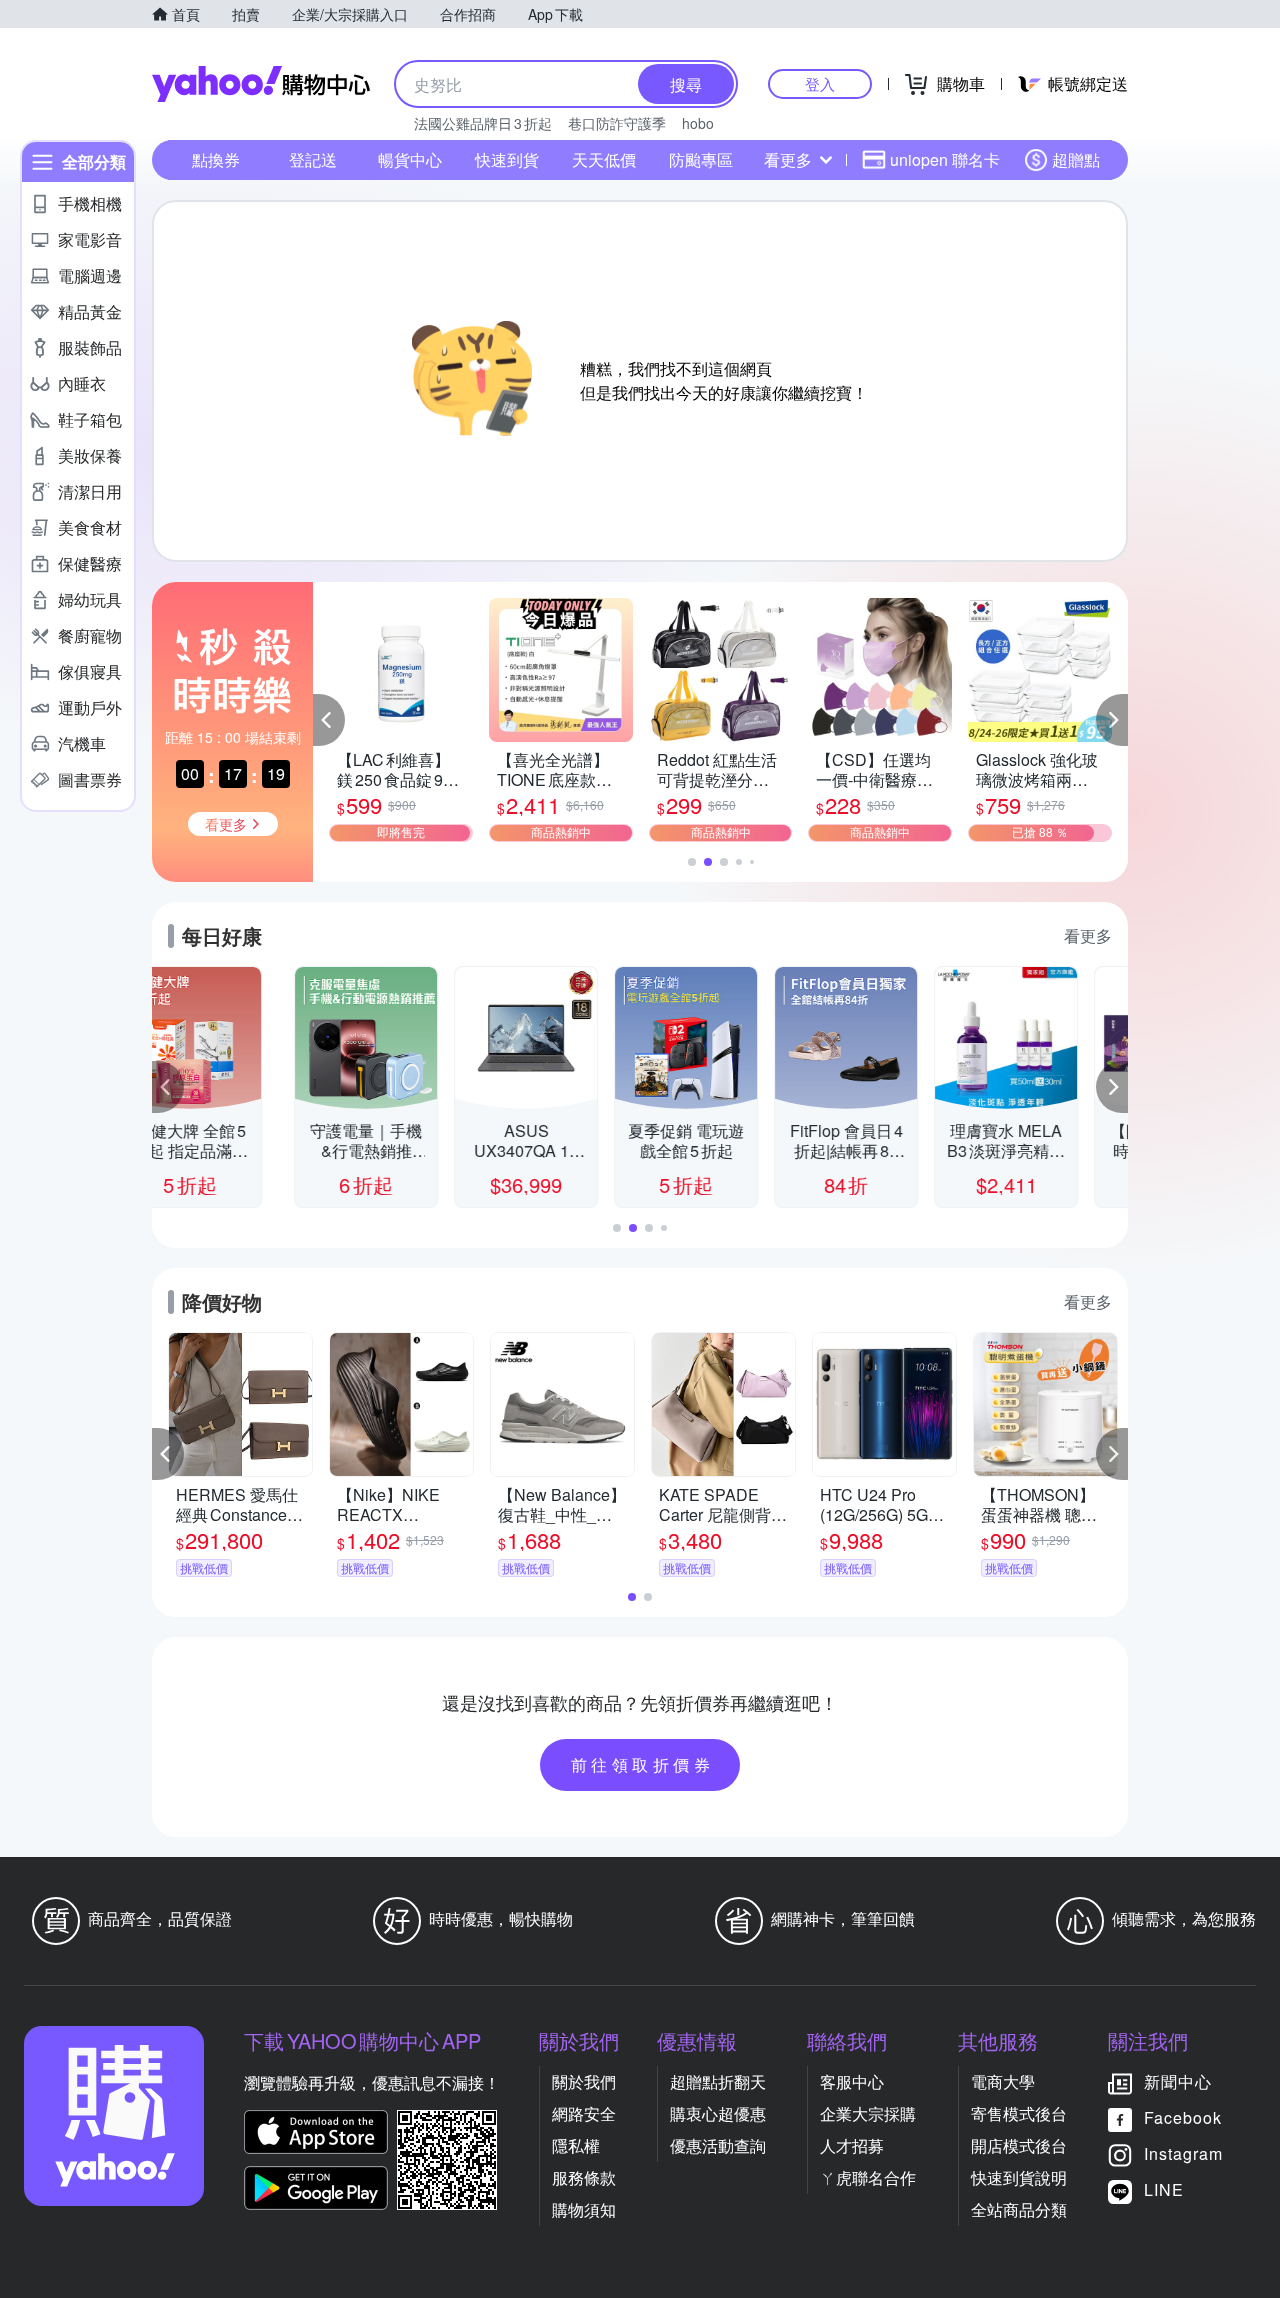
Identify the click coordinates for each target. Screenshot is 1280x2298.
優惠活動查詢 (718, 2145)
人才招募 (852, 2145)
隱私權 (576, 2145)
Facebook (1183, 2117)
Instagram (1183, 2153)
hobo (698, 123)
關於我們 (584, 2081)
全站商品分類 (1019, 2209)
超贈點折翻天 (718, 2081)
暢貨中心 (410, 159)
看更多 (788, 159)
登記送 (313, 159)
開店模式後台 (1019, 2145)
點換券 (216, 159)
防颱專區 (701, 159)
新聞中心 (1178, 2081)
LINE (1164, 2189)
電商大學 (1003, 2081)
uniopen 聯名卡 (945, 159)
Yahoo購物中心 (261, 84)
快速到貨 (507, 159)
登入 (820, 83)
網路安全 (584, 2113)
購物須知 (584, 2209)
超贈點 (1076, 159)
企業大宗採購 (868, 2113)
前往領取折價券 (643, 1764)
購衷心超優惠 (718, 2113)
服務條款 (584, 2177)
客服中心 (852, 2081)
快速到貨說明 (1019, 2177)
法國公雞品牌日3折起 (483, 123)
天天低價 (604, 159)
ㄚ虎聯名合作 (868, 2177)
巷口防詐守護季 (617, 123)
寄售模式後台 (1019, 2113)
